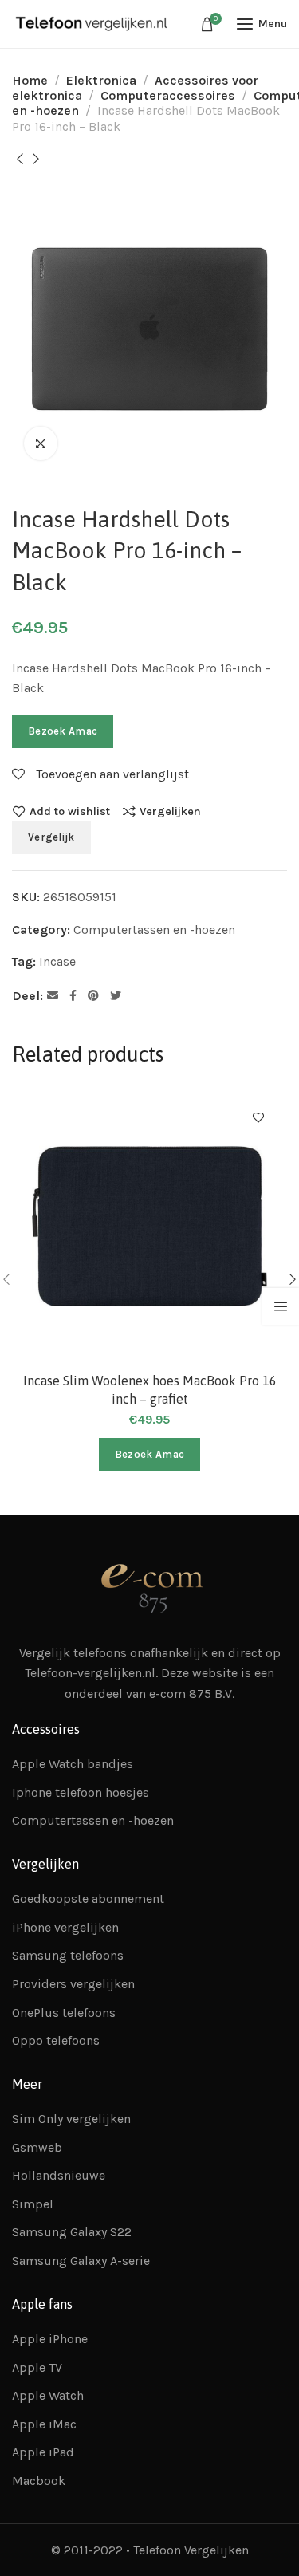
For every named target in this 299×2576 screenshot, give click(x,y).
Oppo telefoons (56, 2040)
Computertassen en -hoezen (154, 930)
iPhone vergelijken (65, 1927)
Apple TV (37, 2367)
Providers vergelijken (73, 1984)
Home (30, 80)
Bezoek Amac (63, 731)
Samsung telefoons (68, 1955)
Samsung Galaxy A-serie (81, 2261)
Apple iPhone (50, 2339)
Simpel (33, 2204)
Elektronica (101, 80)
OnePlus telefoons (64, 2013)
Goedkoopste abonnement (88, 1899)
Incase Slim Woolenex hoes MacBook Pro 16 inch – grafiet (150, 1389)
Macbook (39, 2481)
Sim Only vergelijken (71, 2119)
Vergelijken (170, 811)
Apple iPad (43, 2452)
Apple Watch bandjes (73, 1764)
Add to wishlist (70, 811)
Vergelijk (51, 837)
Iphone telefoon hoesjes (81, 1792)
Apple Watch (48, 2395)
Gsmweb (37, 2147)
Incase (57, 961)
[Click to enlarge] (41, 443)
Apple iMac (44, 2424)
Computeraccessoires (168, 95)
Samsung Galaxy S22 (72, 2232)
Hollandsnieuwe (59, 2175)
